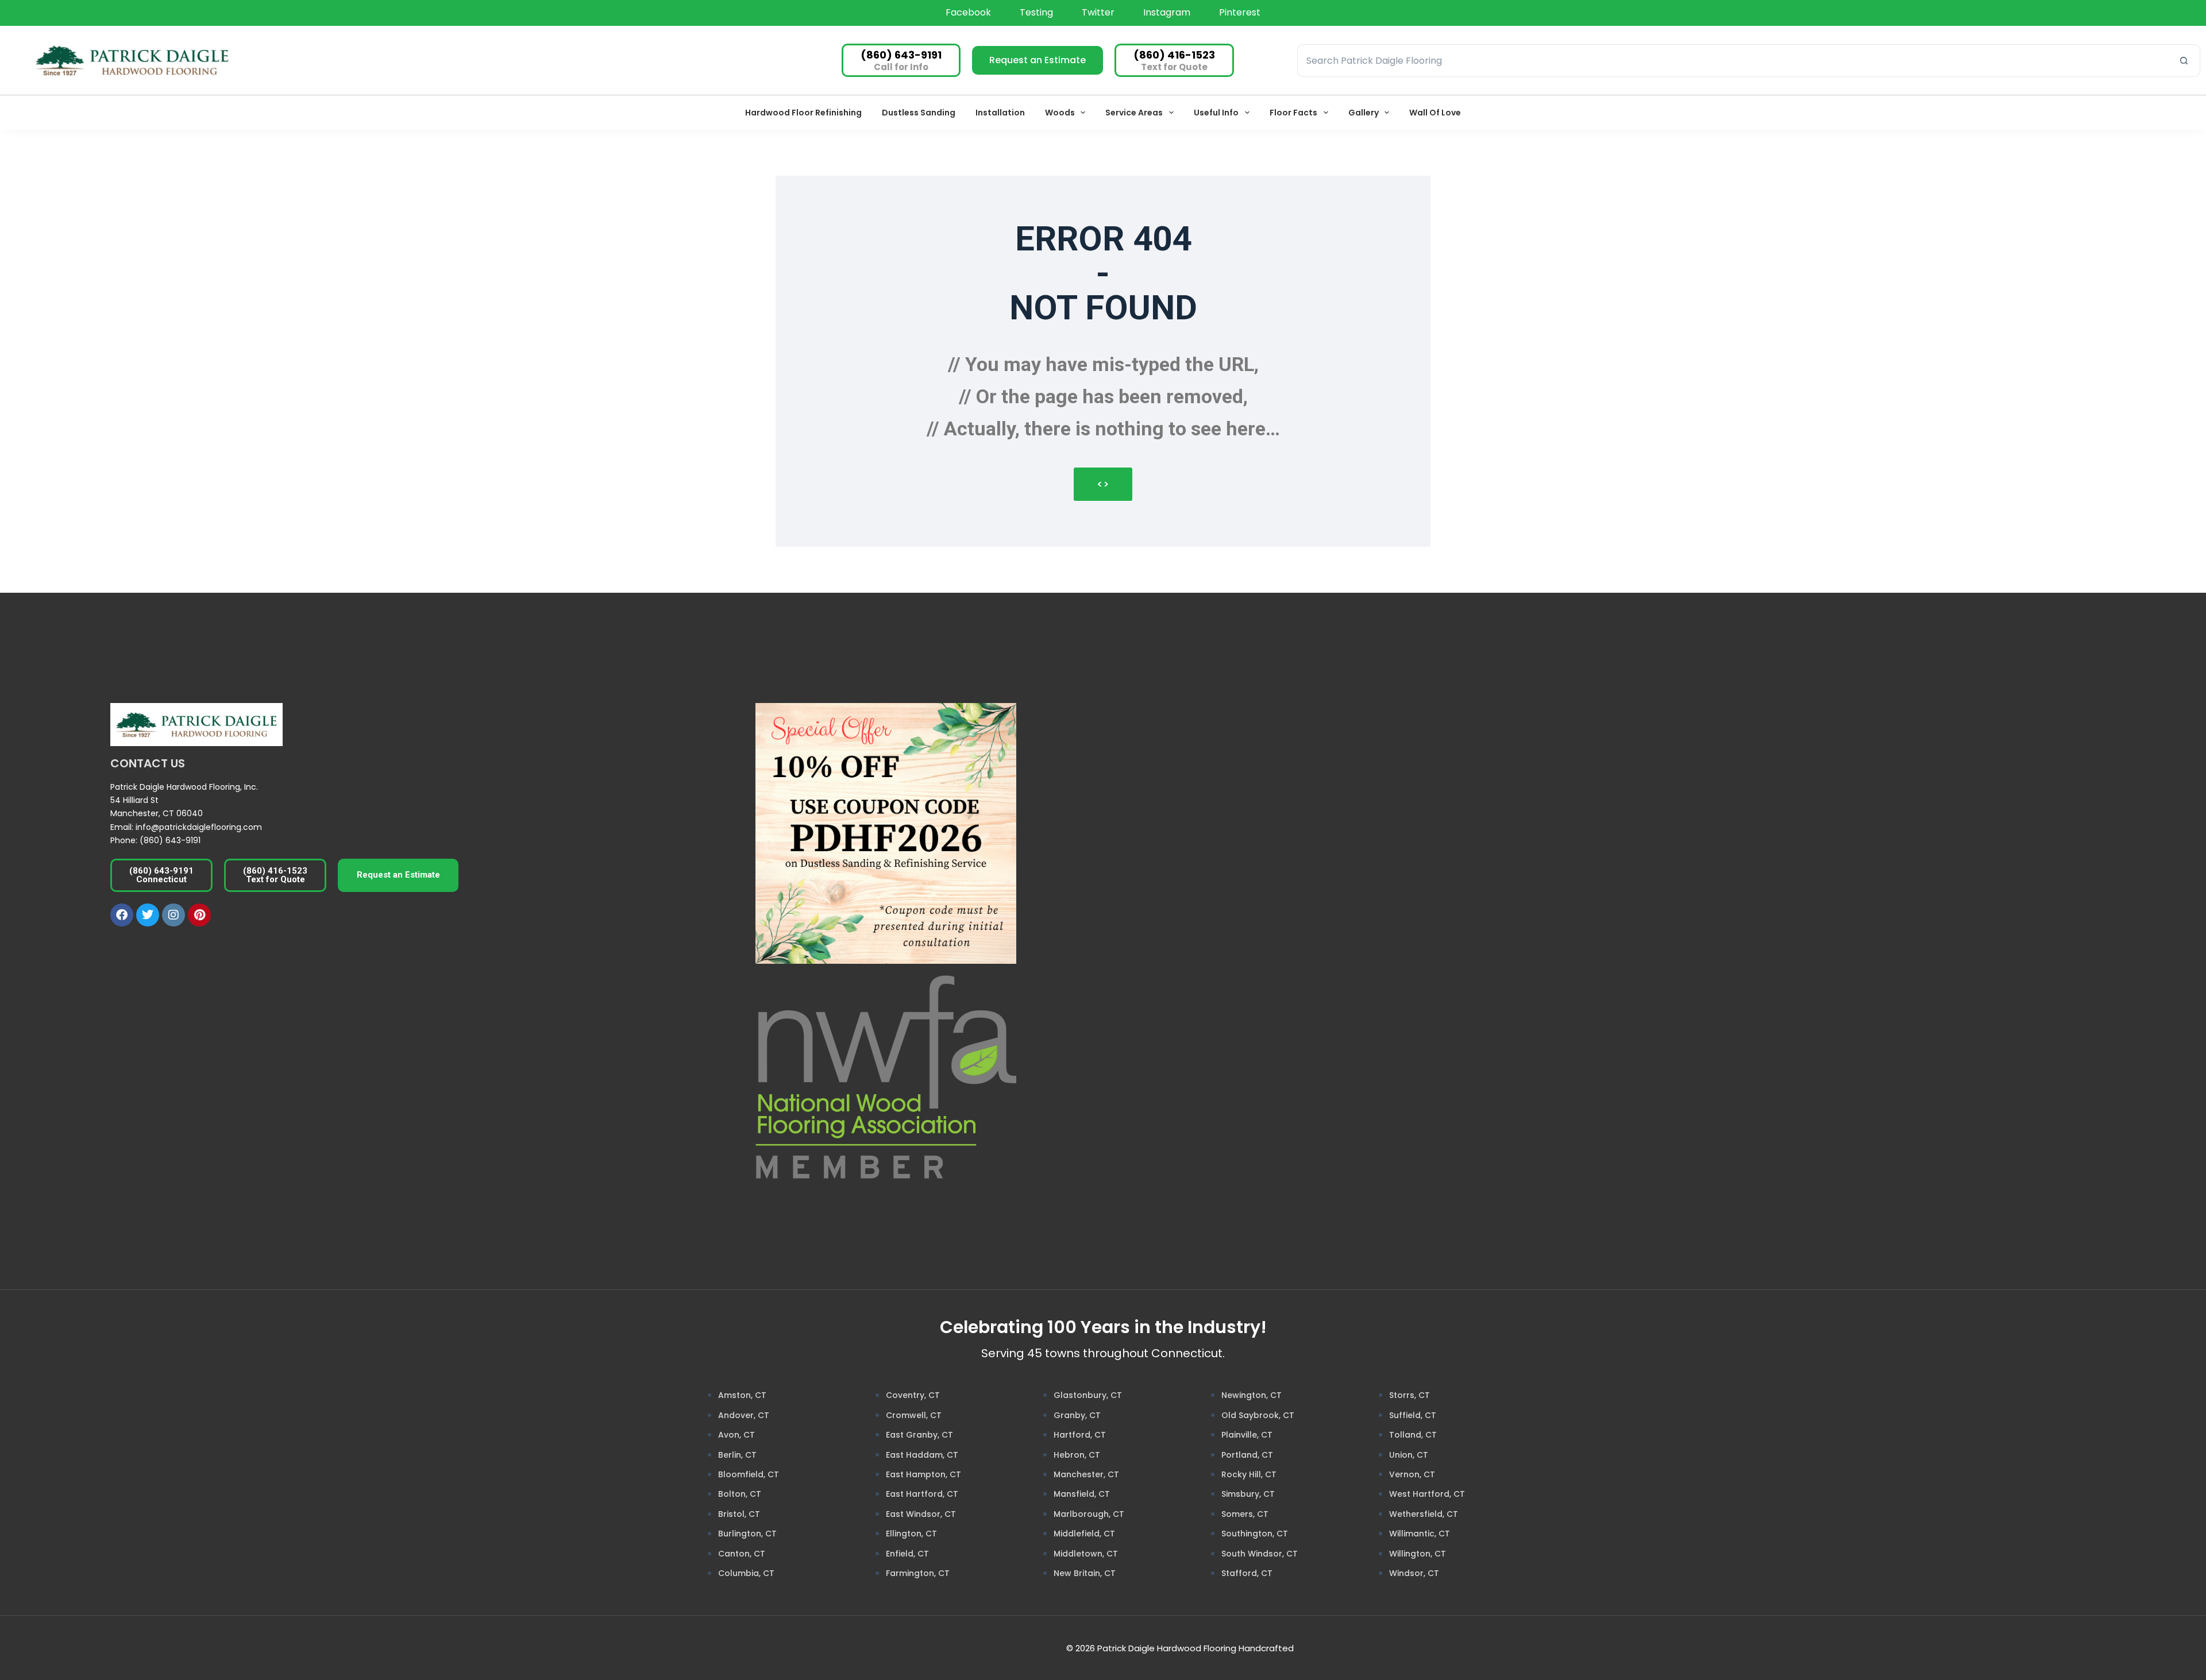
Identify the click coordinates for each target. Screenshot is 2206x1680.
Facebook (968, 12)
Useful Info (1216, 113)
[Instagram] (173, 915)
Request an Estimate (1038, 60)
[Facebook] (122, 915)
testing (1036, 12)
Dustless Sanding (919, 113)
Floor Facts (1293, 113)
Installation (1000, 113)
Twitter (1098, 12)
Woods (1060, 113)
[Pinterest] (199, 915)
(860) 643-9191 (170, 840)
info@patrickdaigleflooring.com (199, 827)
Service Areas (1134, 113)
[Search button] (2184, 61)
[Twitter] (148, 915)
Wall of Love (1435, 113)
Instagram (1167, 12)
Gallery (1364, 113)
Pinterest (1240, 12)
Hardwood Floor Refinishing (803, 113)
